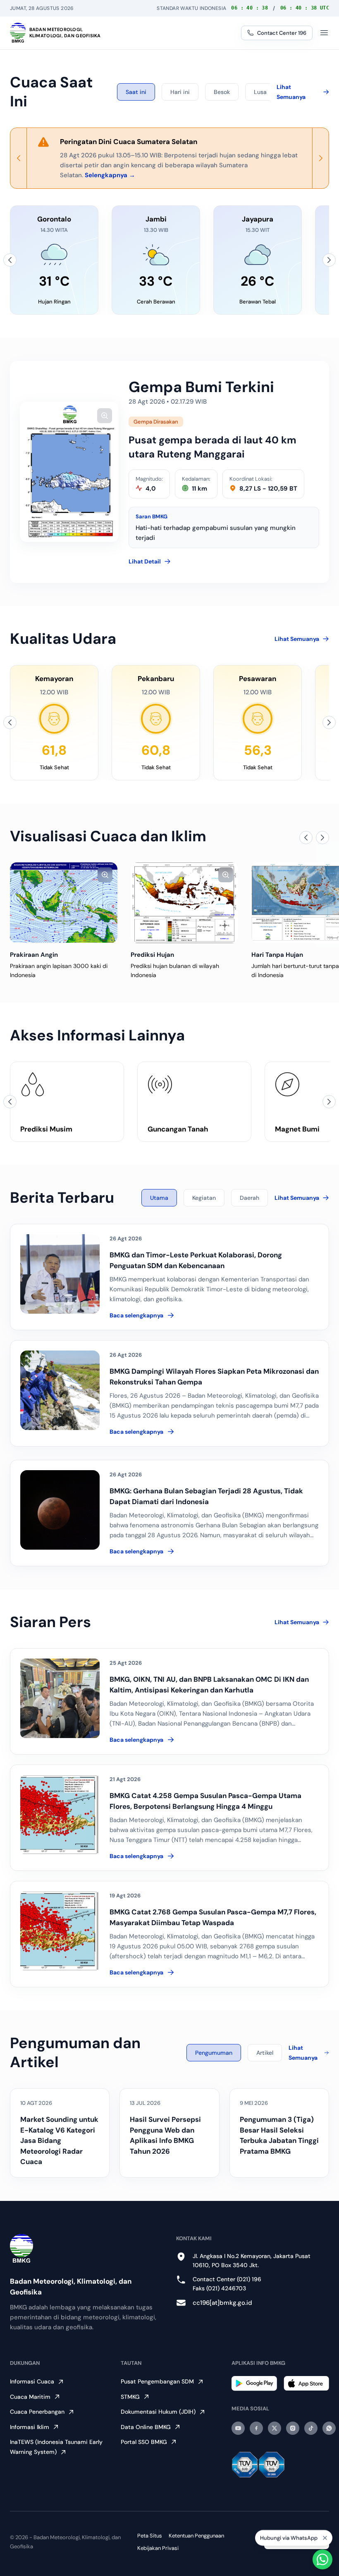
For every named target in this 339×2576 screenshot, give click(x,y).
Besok (222, 92)
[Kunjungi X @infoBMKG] (275, 2428)
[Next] (320, 158)
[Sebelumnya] (10, 260)
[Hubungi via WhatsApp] (322, 2559)
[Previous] (19, 158)
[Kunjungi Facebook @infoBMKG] (256, 2428)
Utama (159, 1198)
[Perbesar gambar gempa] (105, 416)
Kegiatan (204, 1198)
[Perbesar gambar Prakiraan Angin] (105, 875)
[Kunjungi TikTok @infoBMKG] (311, 2428)
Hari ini (180, 92)
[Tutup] (325, 2535)
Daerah (249, 1198)
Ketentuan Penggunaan (196, 2536)
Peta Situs (150, 2536)
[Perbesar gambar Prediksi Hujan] (226, 875)
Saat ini (136, 92)
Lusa (260, 92)
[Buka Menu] (324, 33)
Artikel (265, 2053)
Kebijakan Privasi (158, 2548)
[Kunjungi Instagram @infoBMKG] (293, 2428)
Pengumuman (214, 2053)
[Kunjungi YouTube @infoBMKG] (238, 2428)
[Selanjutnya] (329, 260)
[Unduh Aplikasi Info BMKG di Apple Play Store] (306, 2383)
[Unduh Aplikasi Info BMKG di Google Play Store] (254, 2383)
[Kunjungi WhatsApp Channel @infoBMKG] (329, 2428)
